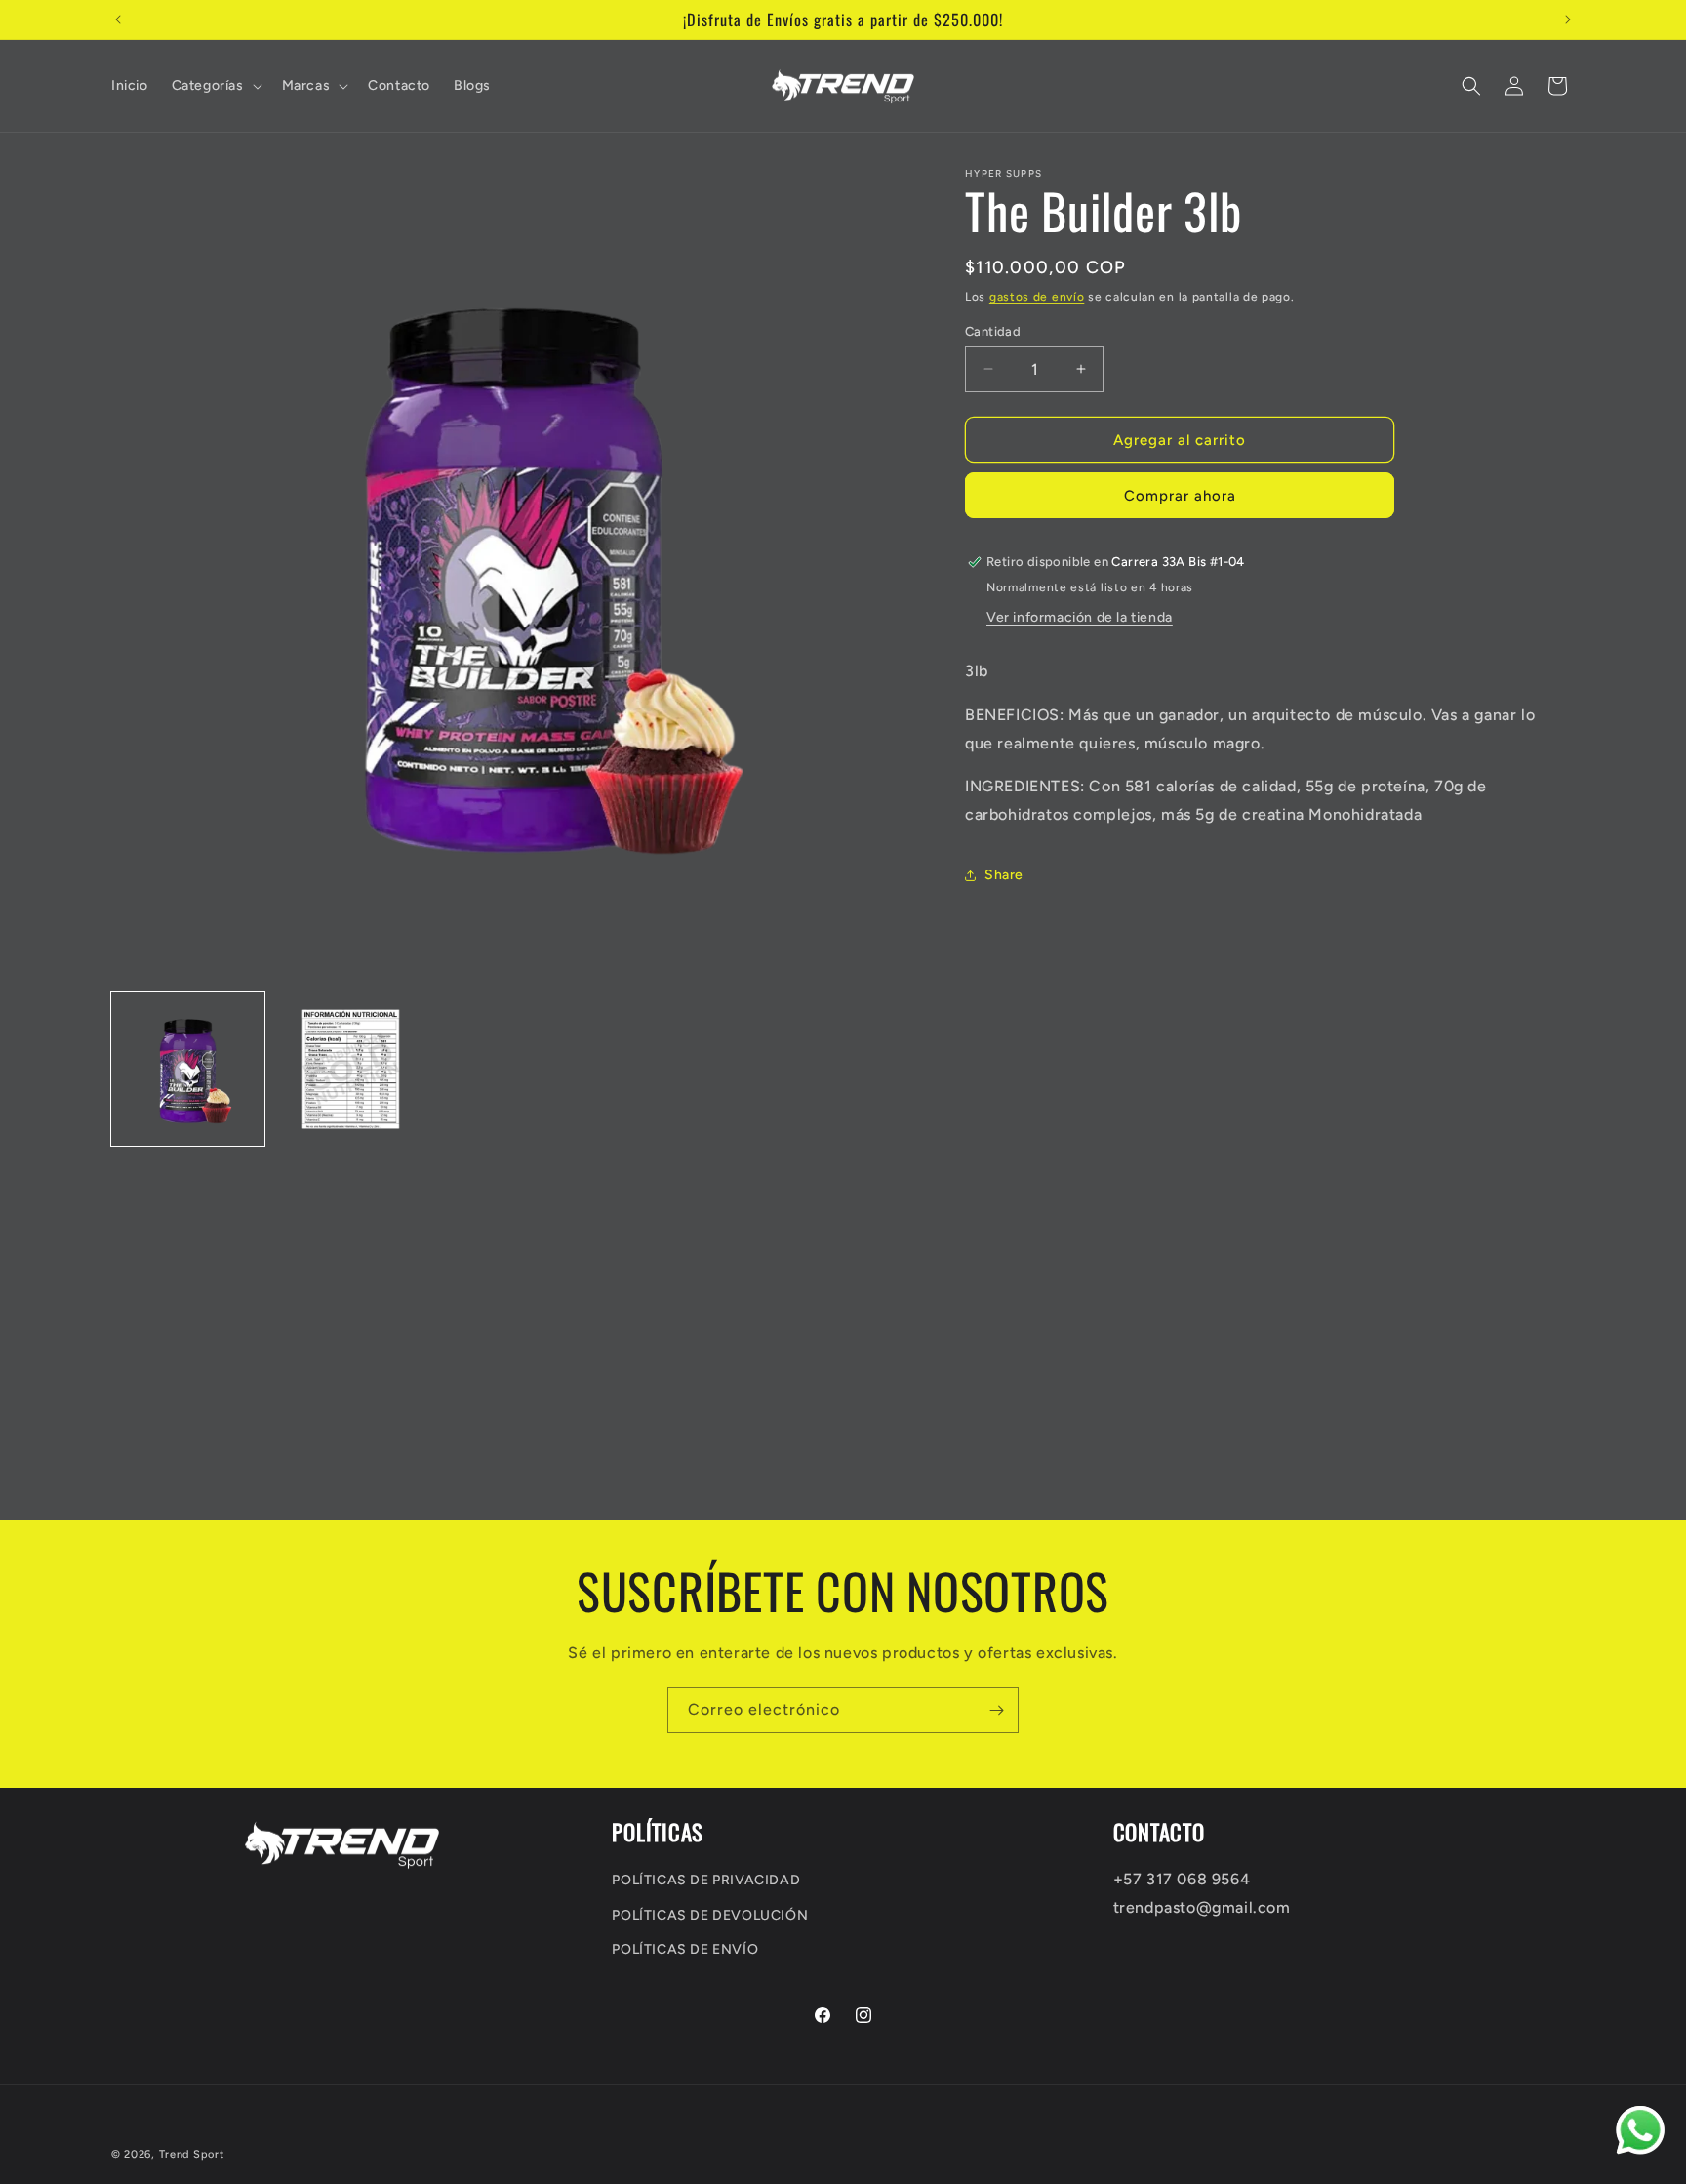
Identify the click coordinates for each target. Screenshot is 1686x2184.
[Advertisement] (585, 1384)
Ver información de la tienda (1080, 617)
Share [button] (1004, 875)
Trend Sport (192, 2154)
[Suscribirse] (996, 1710)
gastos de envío (1037, 297)
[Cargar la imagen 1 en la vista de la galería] (188, 1069)
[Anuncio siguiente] (1568, 20)
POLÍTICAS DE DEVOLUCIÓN (710, 1914)
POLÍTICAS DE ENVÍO (685, 1948)
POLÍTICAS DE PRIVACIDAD (706, 1880)
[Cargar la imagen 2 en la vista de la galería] (351, 1069)
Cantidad (993, 330)
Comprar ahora (1180, 496)
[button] (215, 86)
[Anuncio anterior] (118, 20)
